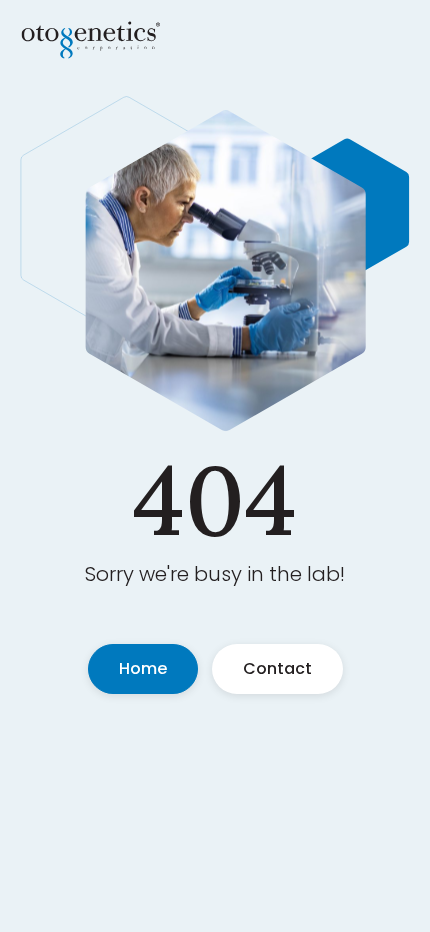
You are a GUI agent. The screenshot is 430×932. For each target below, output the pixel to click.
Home (143, 668)
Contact (277, 668)
